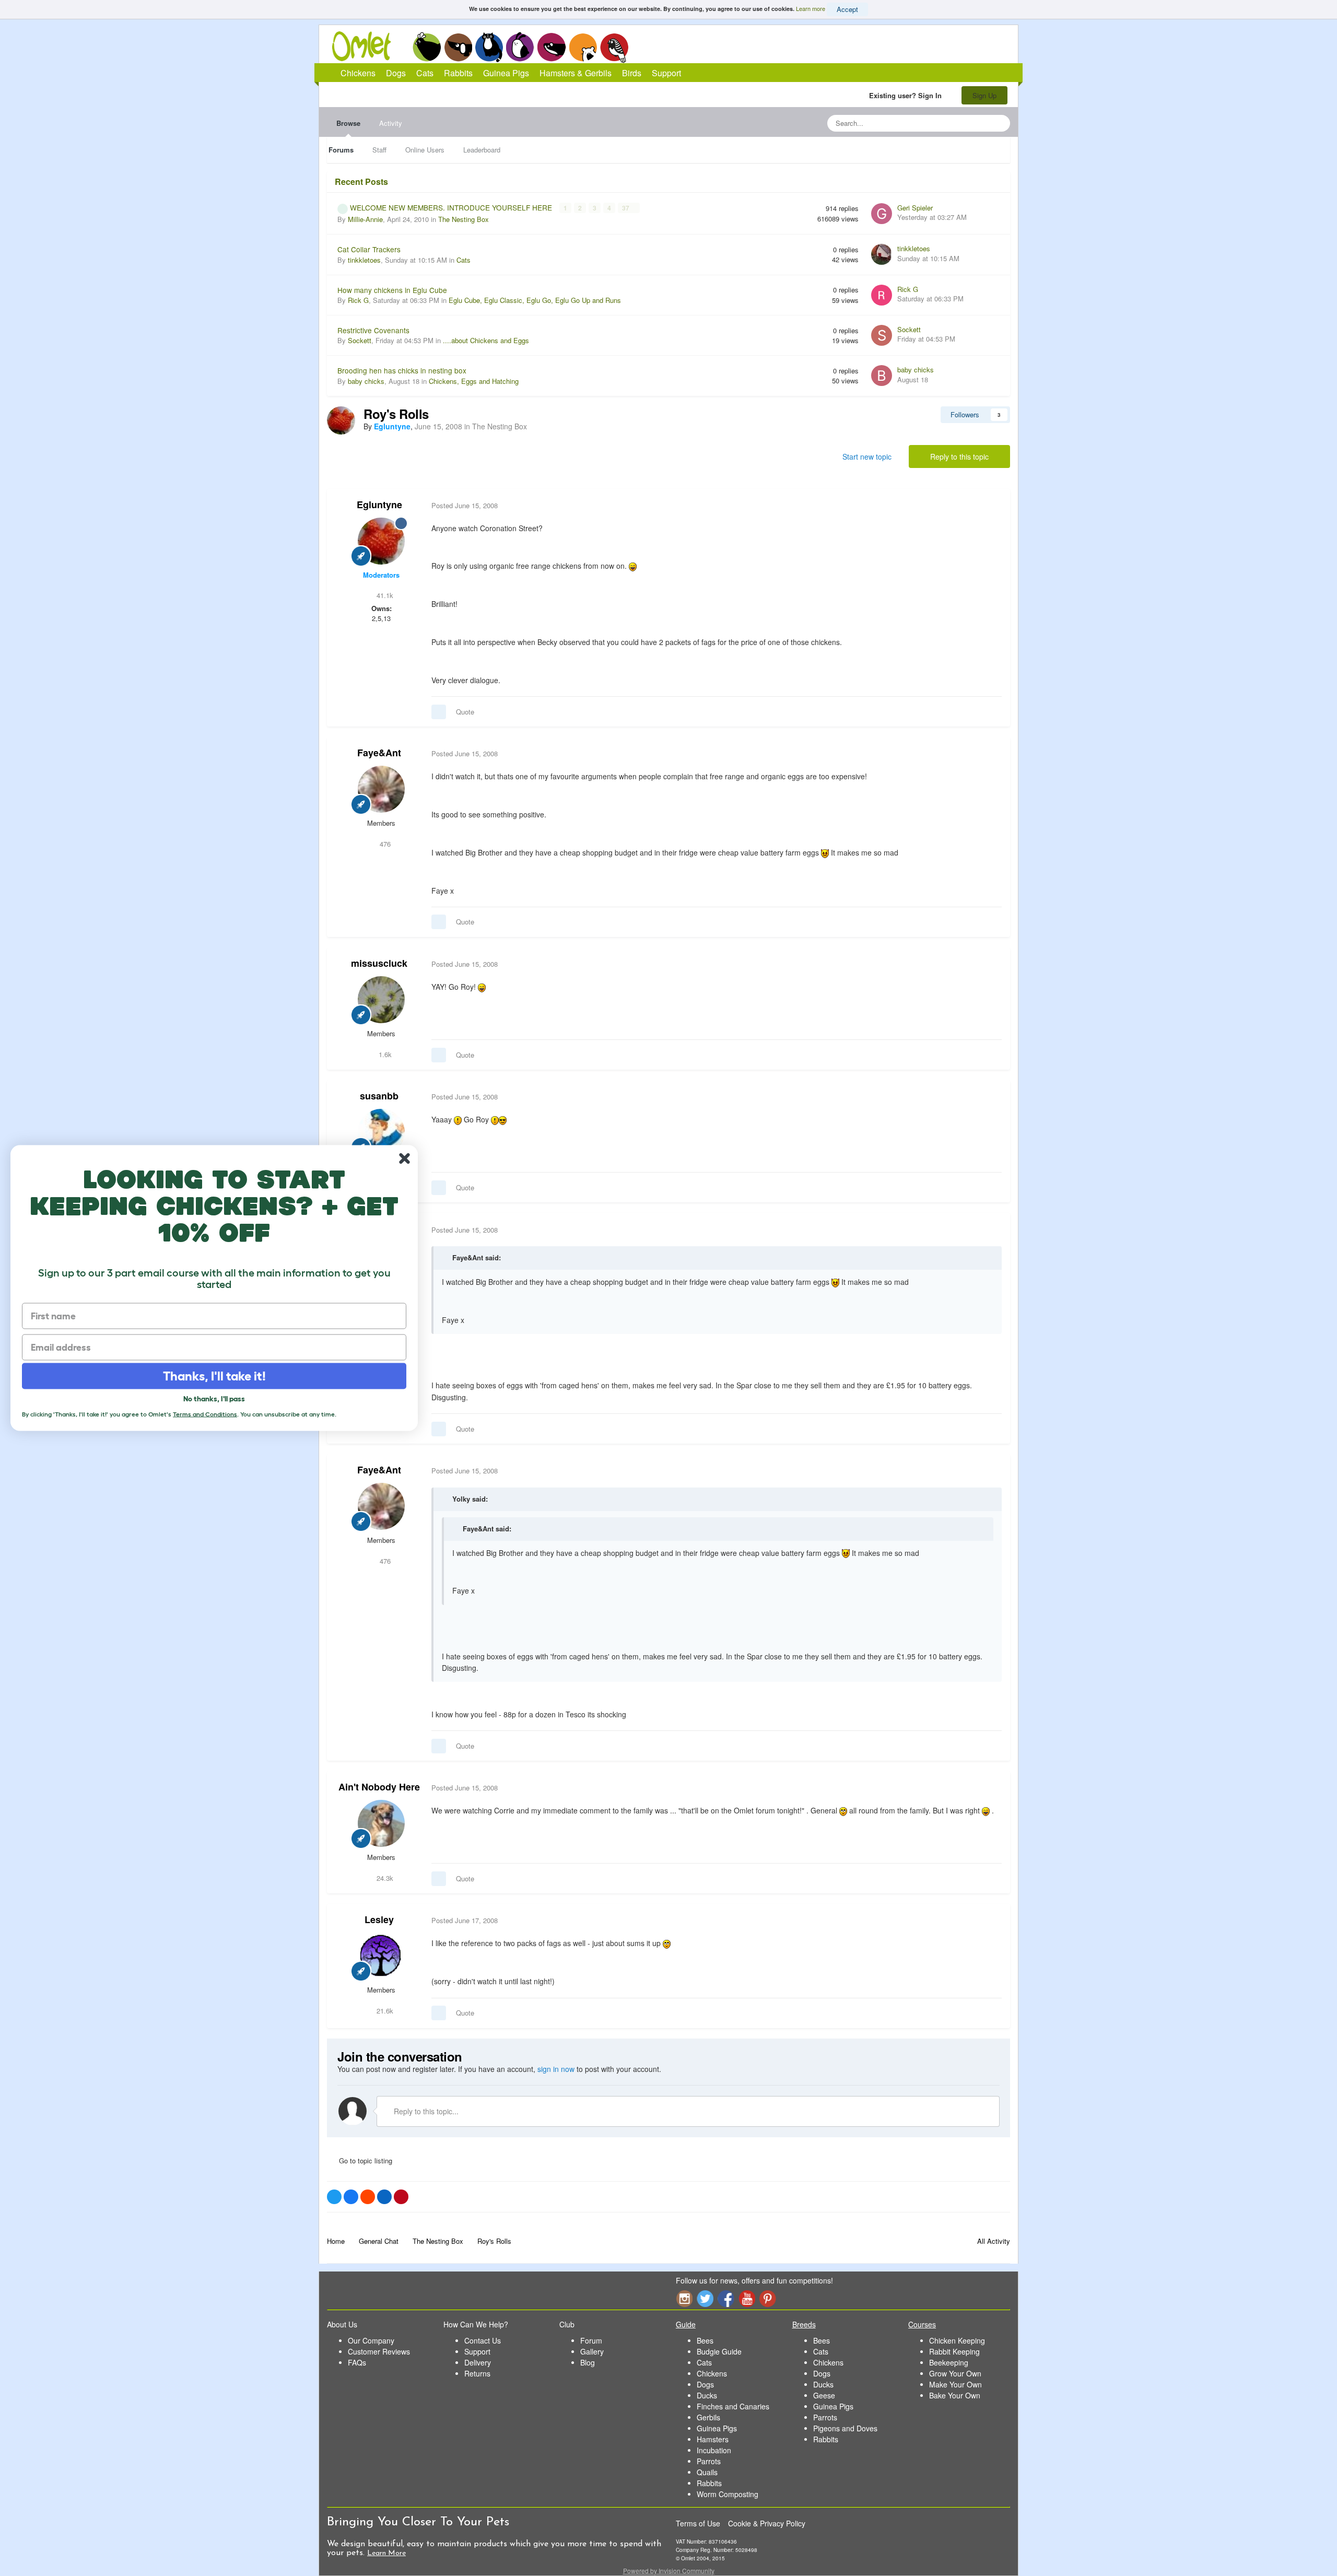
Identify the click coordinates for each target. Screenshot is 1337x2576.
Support (666, 73)
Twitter (705, 2298)
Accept (847, 9)
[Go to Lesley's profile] (381, 1956)
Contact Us (483, 2340)
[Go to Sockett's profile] (882, 335)
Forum (591, 2340)
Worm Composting (728, 2494)
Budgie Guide (719, 2351)
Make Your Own (955, 2384)
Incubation (714, 2450)
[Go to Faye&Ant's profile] (381, 789)
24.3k (384, 1878)
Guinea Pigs (552, 47)
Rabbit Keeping (954, 2351)
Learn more (811, 8)
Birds (614, 48)
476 (384, 844)
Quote (465, 712)
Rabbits (520, 47)
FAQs (357, 2362)
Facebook (726, 2298)
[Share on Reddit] (368, 2197)
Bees (705, 2340)
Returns (477, 2373)
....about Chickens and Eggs (486, 340)
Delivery (478, 2362)
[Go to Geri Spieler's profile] (882, 214)
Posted (465, 505)
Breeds (804, 2324)
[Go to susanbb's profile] (381, 1132)
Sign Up (984, 95)
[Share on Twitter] (334, 2197)
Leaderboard (482, 150)
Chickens (427, 47)
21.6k (384, 2011)
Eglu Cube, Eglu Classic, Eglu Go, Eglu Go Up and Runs (535, 300)
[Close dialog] (404, 1159)
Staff (379, 150)
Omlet (367, 46)
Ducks (707, 2395)
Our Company (371, 2340)
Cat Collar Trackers (369, 249)
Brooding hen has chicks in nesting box (402, 370)
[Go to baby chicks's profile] (882, 376)
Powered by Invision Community (669, 2571)
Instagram (684, 2298)
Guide (686, 2324)
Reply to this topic (959, 456)
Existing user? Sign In (907, 95)
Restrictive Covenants (373, 330)
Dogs (458, 47)
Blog (588, 2362)
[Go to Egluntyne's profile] (341, 420)
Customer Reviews (379, 2351)
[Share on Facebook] (351, 2197)
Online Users (425, 150)
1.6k (384, 1054)
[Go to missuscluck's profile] (381, 1000)
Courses (922, 2324)
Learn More (386, 2553)
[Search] (999, 123)
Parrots (709, 2461)
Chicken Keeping (957, 2340)
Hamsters (713, 2439)
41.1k (384, 595)
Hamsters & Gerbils (576, 73)
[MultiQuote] (439, 712)
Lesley (379, 1919)
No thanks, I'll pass (214, 1399)
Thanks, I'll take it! (214, 1376)
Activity (391, 123)
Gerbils (708, 2417)
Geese (824, 2395)
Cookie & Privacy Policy (767, 2523)
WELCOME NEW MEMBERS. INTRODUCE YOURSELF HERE (452, 207)
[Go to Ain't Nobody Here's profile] (381, 1823)
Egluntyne (379, 505)
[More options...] (991, 506)
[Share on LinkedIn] (384, 2197)
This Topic (960, 123)
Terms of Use (698, 2523)
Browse (348, 123)
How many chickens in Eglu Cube (392, 290)
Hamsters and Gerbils (583, 47)
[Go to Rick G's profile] (882, 295)
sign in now (556, 2069)
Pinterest (768, 2298)
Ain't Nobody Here (379, 1787)
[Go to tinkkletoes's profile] (882, 254)
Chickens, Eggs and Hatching (474, 381)
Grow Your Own (955, 2373)
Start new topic (867, 456)
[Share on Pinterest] (401, 2197)
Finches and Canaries (733, 2406)
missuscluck (379, 963)
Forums (341, 150)
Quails (707, 2472)
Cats (489, 47)
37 (626, 208)
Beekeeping (949, 2362)
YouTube (747, 2298)
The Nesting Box (464, 219)
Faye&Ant (379, 753)
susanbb (379, 1096)
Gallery (592, 2351)
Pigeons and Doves (845, 2428)
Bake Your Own (955, 2395)
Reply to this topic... (425, 2111)
